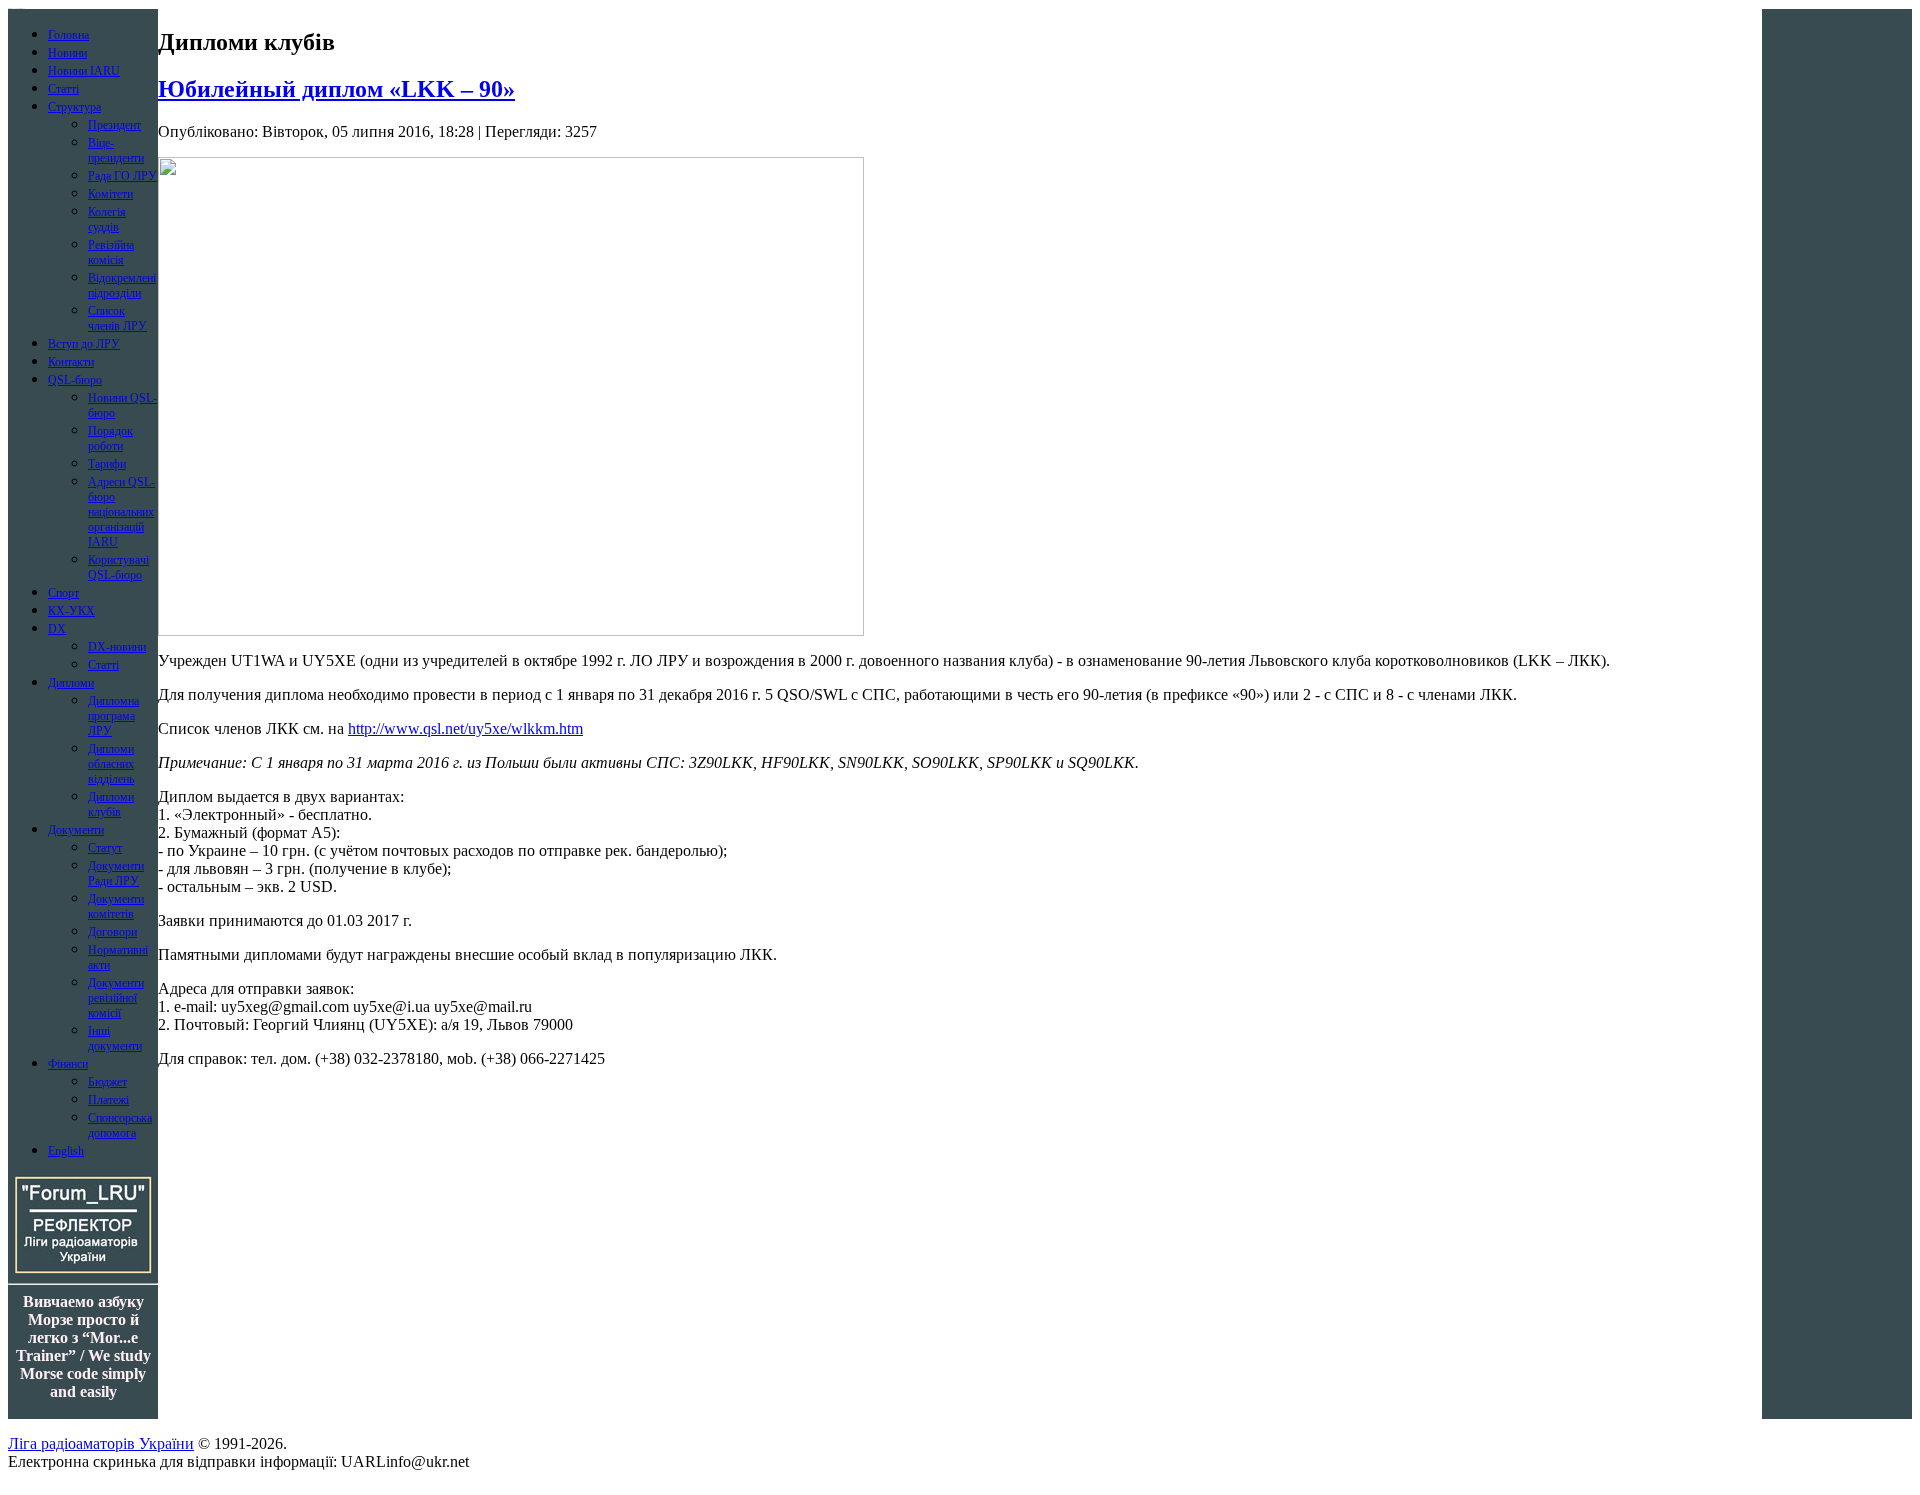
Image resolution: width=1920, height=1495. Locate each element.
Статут (105, 848)
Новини (67, 53)
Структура (74, 107)
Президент (114, 125)
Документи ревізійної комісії (116, 998)
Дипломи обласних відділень (111, 764)
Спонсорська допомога (120, 1125)
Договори (112, 932)
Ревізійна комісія (111, 252)
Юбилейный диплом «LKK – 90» (336, 89)
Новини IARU (84, 71)
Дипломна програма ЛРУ (113, 716)
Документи (76, 830)
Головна (68, 35)
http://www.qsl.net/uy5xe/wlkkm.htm (465, 728)
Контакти (71, 362)
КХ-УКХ (71, 611)
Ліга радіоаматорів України (101, 1443)
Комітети (110, 194)
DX (57, 629)
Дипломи (71, 683)
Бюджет (107, 1082)
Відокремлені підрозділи (122, 285)
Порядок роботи (110, 438)
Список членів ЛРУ (117, 318)
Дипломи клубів (111, 804)
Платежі (108, 1100)
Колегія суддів (107, 219)
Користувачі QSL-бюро (118, 567)
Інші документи (115, 1038)
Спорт (63, 593)
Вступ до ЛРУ (84, 344)
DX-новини (117, 647)
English (66, 1151)
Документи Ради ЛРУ (116, 873)
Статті (63, 89)
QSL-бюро (75, 380)
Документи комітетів (116, 906)
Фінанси (68, 1064)
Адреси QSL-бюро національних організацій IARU (121, 512)
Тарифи (107, 464)
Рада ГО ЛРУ (122, 176)
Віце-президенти (116, 150)
